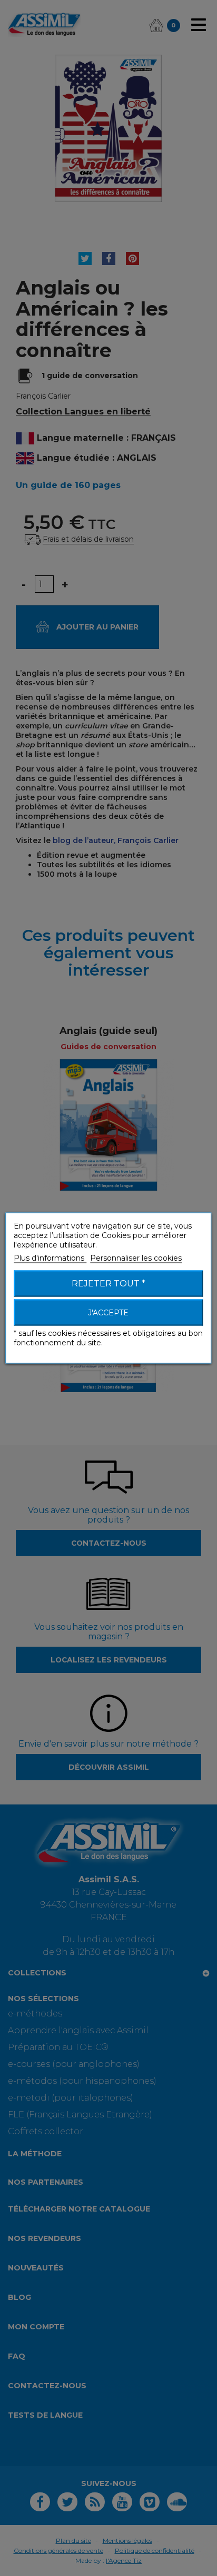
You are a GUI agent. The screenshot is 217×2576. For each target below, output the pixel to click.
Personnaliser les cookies (136, 1258)
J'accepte (108, 1313)
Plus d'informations (50, 1258)
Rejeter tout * (108, 1284)
